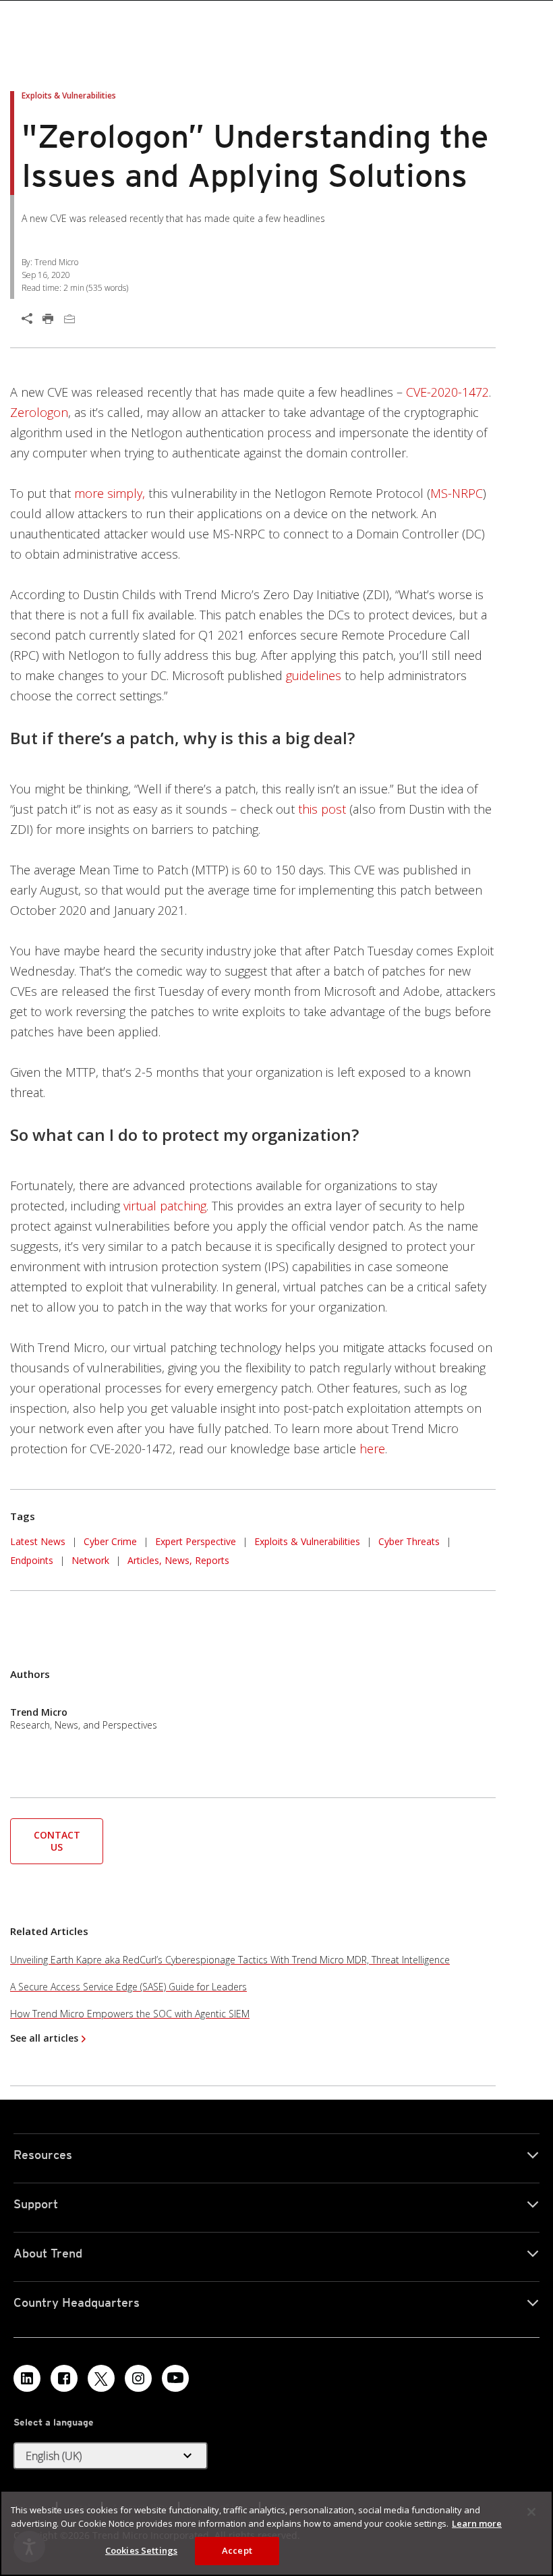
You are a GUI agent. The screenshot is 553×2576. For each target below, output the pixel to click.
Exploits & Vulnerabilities (307, 1541)
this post (322, 809)
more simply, (110, 493)
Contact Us (57, 1841)
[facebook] (64, 2378)
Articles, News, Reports (178, 1560)
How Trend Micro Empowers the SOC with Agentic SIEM (130, 2014)
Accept (237, 2550)
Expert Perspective (196, 1541)
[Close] (531, 2512)
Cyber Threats (409, 1541)
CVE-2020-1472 (447, 392)
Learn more (477, 2523)
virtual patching (165, 1206)
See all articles (44, 2038)
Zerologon (39, 412)
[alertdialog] (276, 2533)
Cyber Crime (110, 1541)
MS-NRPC (457, 493)
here (372, 1449)
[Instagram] (138, 2378)
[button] (57, 1840)
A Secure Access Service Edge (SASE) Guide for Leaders (128, 1987)
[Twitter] (101, 2378)
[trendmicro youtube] (175, 2378)
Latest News (38, 1540)
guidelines (314, 675)
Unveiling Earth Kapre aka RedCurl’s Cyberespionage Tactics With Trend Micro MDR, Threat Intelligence (230, 1960)
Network (90, 1560)
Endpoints (32, 1560)
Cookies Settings (141, 2550)
